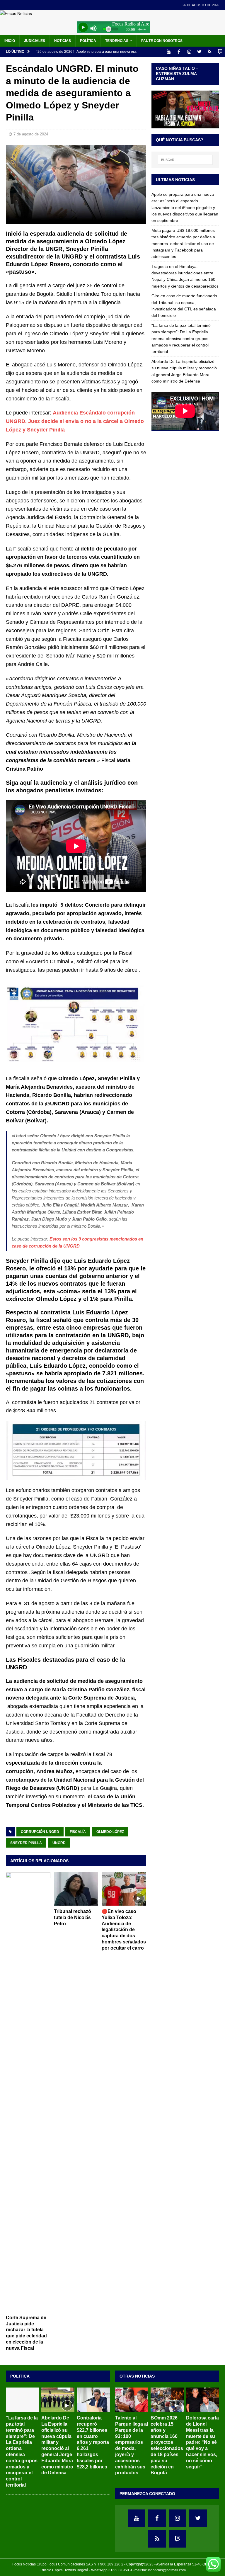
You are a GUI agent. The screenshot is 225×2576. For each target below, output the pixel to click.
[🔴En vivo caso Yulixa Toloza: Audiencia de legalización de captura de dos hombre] (124, 1889)
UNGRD (59, 1843)
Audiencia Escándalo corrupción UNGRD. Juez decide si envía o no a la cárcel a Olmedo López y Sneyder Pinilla (75, 421)
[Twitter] (199, 52)
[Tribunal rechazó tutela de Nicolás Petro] (76, 1889)
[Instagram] (189, 52)
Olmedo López (110, 1832)
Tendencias (117, 41)
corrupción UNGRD (40, 1832)
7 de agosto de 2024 (31, 134)
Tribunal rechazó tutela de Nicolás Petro (73, 1917)
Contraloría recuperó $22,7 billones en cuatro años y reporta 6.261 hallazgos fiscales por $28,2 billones (93, 2442)
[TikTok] (210, 52)
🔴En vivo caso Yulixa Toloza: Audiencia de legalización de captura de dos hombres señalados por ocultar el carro (124, 1930)
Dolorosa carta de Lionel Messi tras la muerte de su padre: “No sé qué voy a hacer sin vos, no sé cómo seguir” (202, 2442)
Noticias (63, 41)
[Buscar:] (185, 160)
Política (88, 41)
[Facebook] (179, 52)
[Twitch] (220, 52)
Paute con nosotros (162, 41)
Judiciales (35, 41)
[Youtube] (169, 52)
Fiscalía (78, 1832)
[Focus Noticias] (16, 13)
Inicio (10, 41)
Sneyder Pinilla (26, 1843)
